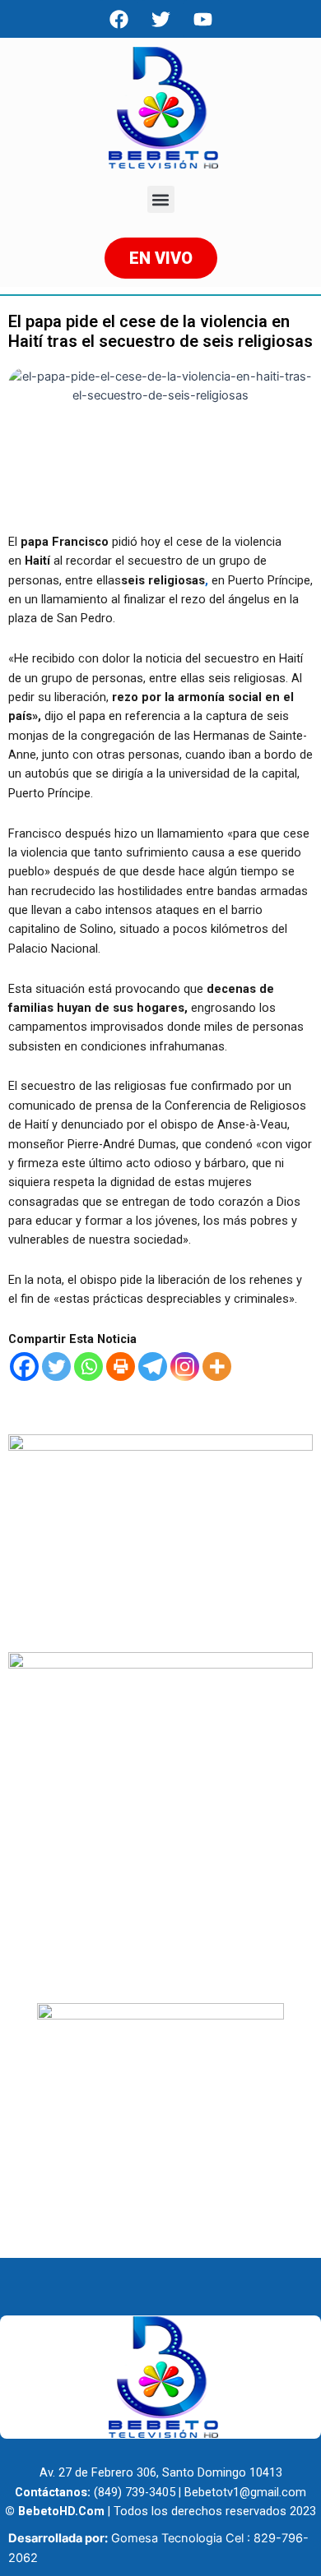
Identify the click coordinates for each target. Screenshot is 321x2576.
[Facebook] (119, 19)
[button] (161, 199)
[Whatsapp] (88, 1366)
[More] (217, 1366)
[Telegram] (153, 1366)
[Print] (121, 1366)
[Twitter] (56, 1366)
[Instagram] (185, 1366)
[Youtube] (202, 19)
